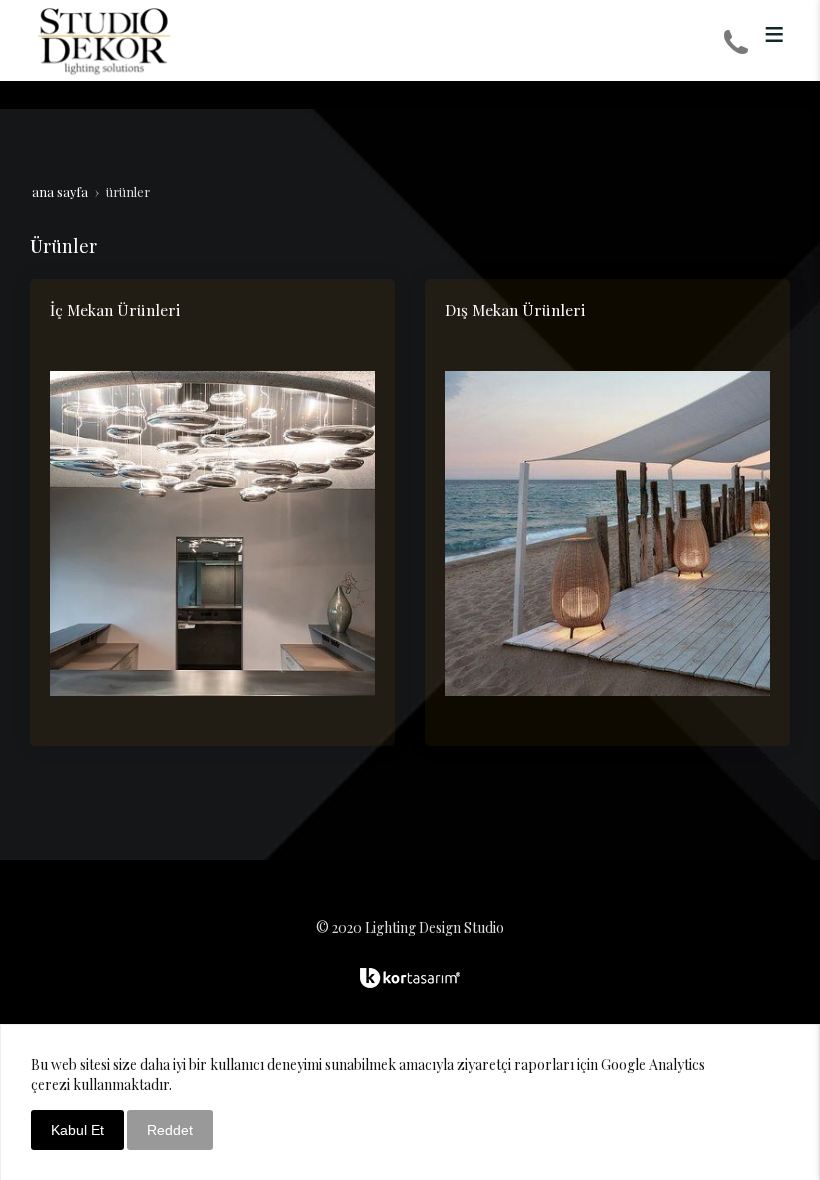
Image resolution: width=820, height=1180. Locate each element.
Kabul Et (77, 1130)
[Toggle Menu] (774, 34)
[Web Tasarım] (410, 978)
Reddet (170, 1130)
